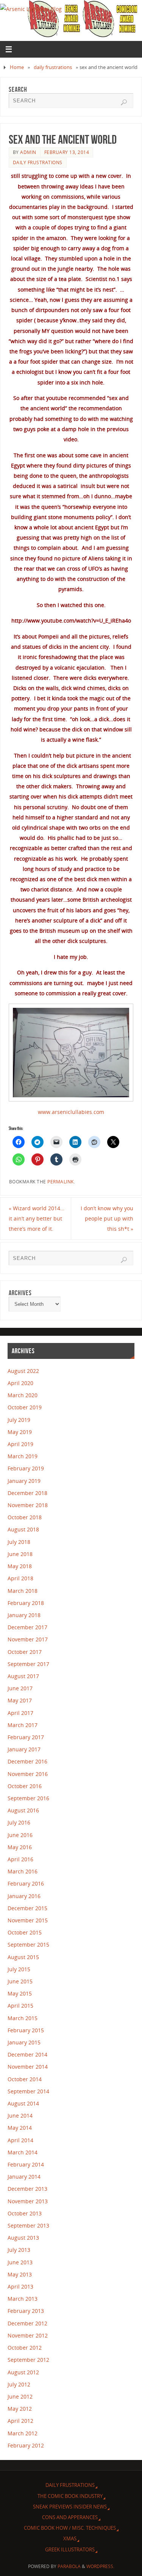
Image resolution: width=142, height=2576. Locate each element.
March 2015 (23, 2018)
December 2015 (27, 1908)
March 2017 (23, 1725)
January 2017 (24, 1749)
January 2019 (24, 1481)
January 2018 (24, 1615)
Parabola (69, 2566)
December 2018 (27, 1493)
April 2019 (20, 1444)
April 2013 (20, 2287)
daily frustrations (53, 67)
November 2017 (28, 1639)
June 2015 (20, 1981)
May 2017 (20, 1700)
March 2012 (23, 2433)
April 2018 (20, 1578)
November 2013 (28, 2201)
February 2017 (26, 1737)
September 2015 (28, 1945)
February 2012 (26, 2445)
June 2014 (20, 2116)
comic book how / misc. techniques (70, 2528)
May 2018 (20, 1566)
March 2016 (23, 1871)
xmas (70, 2538)
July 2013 (19, 2250)
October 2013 (25, 2213)
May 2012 (20, 2409)
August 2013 (23, 2238)
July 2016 (19, 1822)
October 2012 (25, 2348)
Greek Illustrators (70, 2549)
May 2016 (20, 1847)
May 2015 (20, 1993)
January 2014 (24, 2177)
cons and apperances (70, 2517)
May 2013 (20, 2274)
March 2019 (23, 1456)
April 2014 (20, 2140)
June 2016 (20, 1835)
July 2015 (19, 1969)
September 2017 (28, 1664)
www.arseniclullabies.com (71, 1112)
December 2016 (27, 1761)
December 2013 (27, 2189)
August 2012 (23, 2372)
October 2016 (25, 1786)
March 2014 (23, 2152)
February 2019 (26, 1468)
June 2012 (20, 2396)
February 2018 (26, 1603)
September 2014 (28, 2091)
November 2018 (28, 1505)
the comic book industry (70, 2496)
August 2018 (23, 1529)
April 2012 (20, 2421)
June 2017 (20, 1688)
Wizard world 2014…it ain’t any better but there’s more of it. (37, 1218)
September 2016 (28, 1798)
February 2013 (26, 2311)
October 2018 (25, 1517)
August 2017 (23, 1676)
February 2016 (26, 1883)
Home (17, 67)
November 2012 (28, 2335)
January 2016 (24, 1896)
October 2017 (25, 1652)
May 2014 (20, 2128)
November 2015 (28, 1920)
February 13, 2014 (67, 152)
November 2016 (28, 1774)
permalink (61, 1182)
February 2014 (26, 2164)
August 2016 (23, 1810)
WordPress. (100, 2566)
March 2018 (23, 1591)
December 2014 (27, 2054)
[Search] (124, 102)
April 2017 (20, 1713)
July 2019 (19, 1420)
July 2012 (19, 2384)
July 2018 (19, 1542)
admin (28, 152)
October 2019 (25, 1407)
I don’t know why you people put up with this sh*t (107, 1218)
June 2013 (20, 2262)
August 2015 (23, 1957)
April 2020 (20, 1383)
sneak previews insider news (70, 2507)
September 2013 (28, 2225)
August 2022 (23, 1371)
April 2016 (20, 1859)
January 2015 (24, 2042)
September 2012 (28, 2360)
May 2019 (20, 1432)
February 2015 (26, 2030)
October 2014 (25, 2079)
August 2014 (23, 2103)
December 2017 (27, 1627)
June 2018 (20, 1554)
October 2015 (25, 1932)
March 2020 (23, 1395)
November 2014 (28, 2067)
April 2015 (20, 2006)
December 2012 (27, 2323)
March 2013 (23, 2299)
